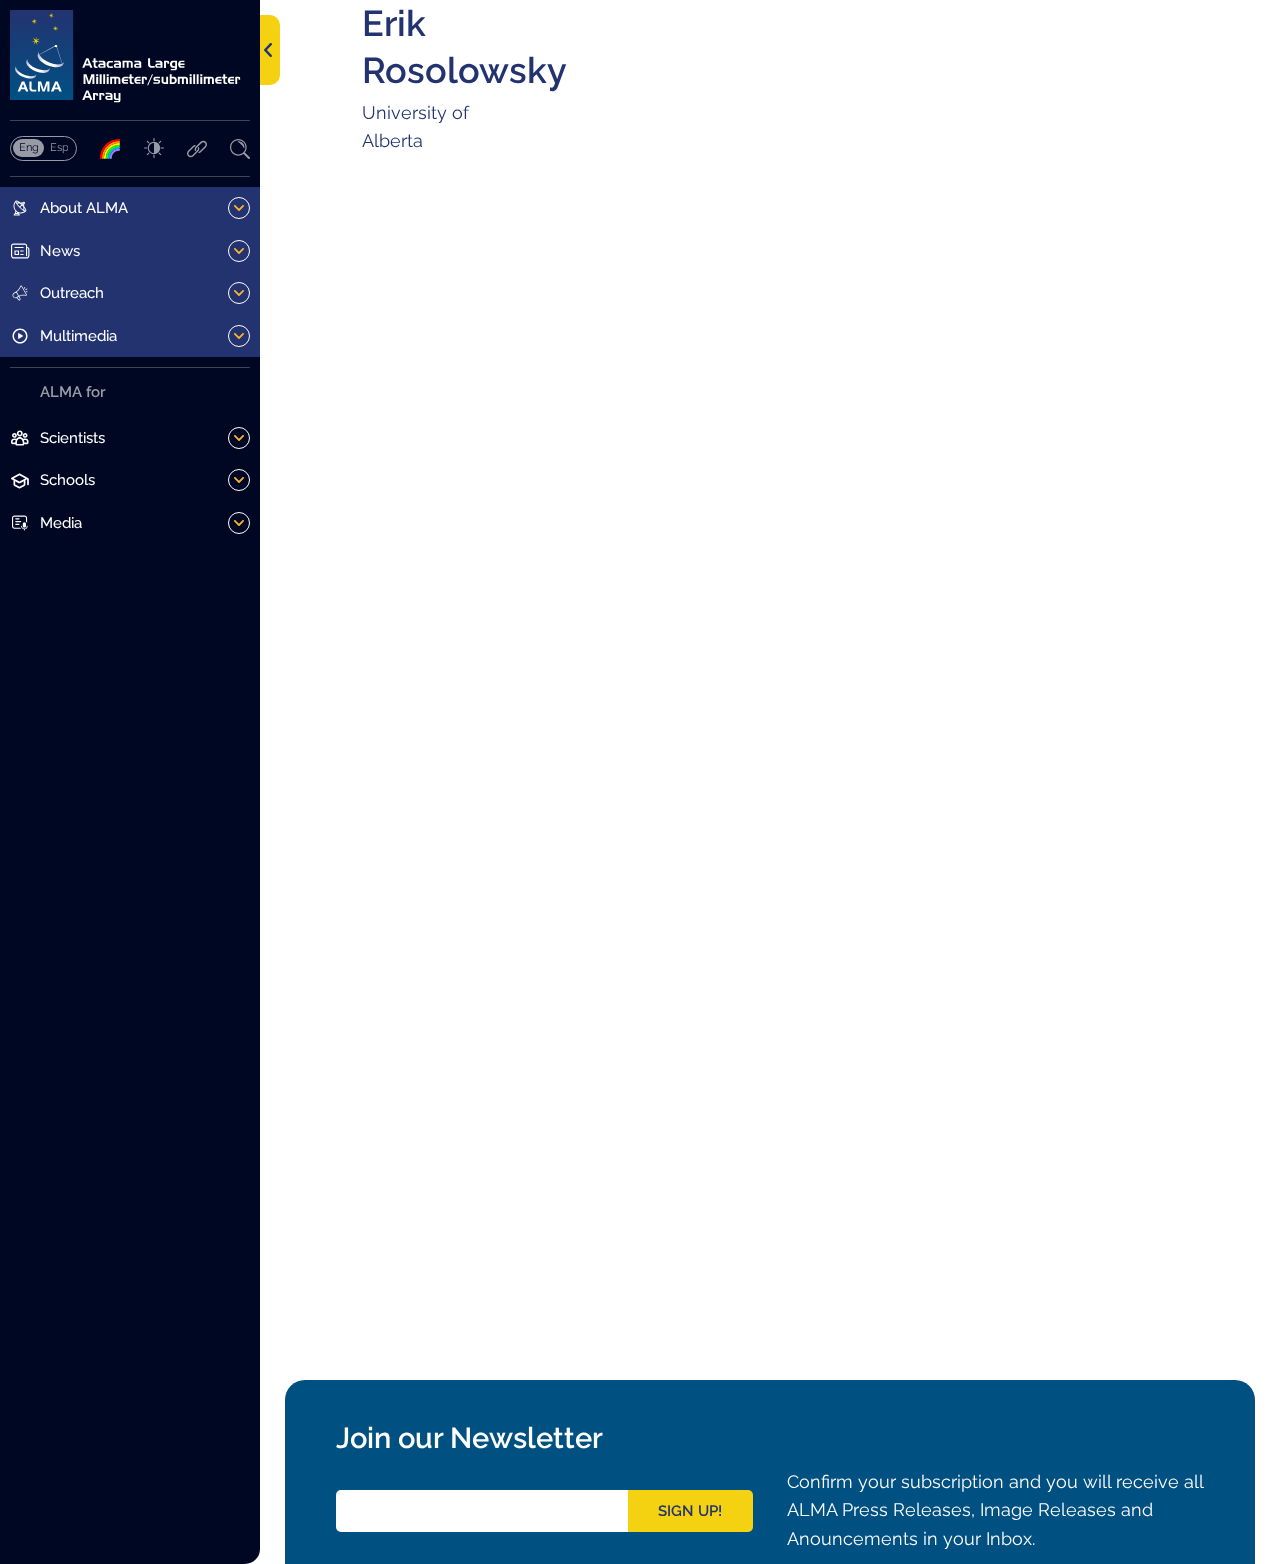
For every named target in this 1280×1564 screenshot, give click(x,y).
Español (59, 147)
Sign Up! (690, 1511)
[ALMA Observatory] (130, 56)
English (28, 147)
